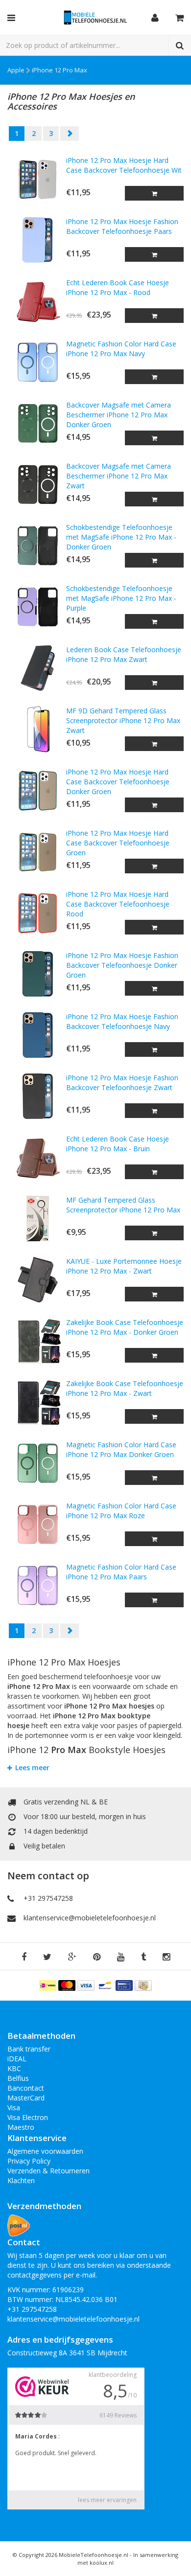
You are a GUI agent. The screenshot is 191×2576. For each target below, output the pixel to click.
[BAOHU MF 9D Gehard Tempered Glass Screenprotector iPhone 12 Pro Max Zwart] (37, 729)
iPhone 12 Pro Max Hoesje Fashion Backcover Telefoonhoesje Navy (122, 1021)
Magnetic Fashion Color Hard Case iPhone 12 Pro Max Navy (121, 349)
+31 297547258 (48, 1898)
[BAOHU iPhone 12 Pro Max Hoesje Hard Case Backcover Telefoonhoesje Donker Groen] (37, 790)
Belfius (18, 2078)
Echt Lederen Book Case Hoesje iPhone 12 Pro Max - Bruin (118, 1144)
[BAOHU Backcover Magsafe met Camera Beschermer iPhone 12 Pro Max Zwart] (37, 485)
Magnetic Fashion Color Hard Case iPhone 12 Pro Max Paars (121, 1572)
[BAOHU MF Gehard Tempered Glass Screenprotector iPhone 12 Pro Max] (37, 1219)
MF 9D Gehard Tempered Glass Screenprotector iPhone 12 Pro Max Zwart (123, 720)
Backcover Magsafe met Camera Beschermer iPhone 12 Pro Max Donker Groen (119, 415)
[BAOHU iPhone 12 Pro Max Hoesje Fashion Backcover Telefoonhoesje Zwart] (37, 1096)
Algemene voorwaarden (45, 2151)
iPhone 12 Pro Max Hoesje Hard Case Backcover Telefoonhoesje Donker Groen (118, 782)
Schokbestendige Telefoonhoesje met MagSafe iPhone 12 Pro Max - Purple (121, 598)
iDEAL (17, 2059)
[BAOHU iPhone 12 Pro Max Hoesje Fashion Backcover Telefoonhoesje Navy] (37, 1035)
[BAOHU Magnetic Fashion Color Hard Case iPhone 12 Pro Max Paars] (37, 1585)
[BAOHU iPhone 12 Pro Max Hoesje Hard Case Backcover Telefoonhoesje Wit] (37, 179)
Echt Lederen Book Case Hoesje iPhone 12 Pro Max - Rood (118, 287)
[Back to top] (174, 2559)
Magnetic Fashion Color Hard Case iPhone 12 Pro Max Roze (121, 1511)
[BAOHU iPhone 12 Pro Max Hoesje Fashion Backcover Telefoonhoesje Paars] (37, 240)
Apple (16, 70)
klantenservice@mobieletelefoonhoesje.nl (90, 1918)
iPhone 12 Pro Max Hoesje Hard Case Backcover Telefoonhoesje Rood (118, 904)
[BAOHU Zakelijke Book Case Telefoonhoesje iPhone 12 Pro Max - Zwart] (37, 1402)
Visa (14, 2108)
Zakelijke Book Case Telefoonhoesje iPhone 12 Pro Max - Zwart (125, 1388)
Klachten (21, 2180)
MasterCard (26, 2098)
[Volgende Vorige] (70, 134)
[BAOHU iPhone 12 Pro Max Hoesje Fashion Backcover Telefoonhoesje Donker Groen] (37, 974)
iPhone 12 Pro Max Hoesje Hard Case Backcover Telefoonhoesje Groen (118, 843)
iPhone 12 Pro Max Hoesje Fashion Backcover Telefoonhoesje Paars (122, 226)
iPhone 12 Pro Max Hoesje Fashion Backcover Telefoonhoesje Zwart (122, 1083)
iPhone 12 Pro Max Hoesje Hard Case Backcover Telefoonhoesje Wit (124, 165)
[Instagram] (166, 1957)
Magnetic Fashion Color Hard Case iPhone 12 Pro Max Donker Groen (121, 1449)
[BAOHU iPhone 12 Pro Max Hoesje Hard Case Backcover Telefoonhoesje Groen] (37, 852)
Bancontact (26, 2088)
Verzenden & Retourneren (48, 2171)
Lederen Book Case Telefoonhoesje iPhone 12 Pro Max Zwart (124, 654)
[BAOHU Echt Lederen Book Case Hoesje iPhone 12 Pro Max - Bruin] (37, 1157)
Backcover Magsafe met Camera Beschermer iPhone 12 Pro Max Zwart (119, 476)
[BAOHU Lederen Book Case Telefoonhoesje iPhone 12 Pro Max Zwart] (37, 668)
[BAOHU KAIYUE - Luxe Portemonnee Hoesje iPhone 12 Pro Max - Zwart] (37, 1280)
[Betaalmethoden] (49, 1985)
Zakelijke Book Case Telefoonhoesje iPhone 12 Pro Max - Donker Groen (125, 1327)
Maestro (21, 2127)
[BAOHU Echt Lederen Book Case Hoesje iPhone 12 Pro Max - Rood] (37, 301)
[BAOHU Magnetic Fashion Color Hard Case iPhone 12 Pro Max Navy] (37, 362)
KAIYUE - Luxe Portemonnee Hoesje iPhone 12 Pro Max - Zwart (124, 1266)
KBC (14, 2068)
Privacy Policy (29, 2161)
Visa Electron (28, 2117)
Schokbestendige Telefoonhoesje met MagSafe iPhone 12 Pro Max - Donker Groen (121, 537)
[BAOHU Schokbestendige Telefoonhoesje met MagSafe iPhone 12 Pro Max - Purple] (37, 607)
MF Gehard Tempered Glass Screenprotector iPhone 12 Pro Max (123, 1205)
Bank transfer (29, 2049)
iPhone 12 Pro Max (60, 70)
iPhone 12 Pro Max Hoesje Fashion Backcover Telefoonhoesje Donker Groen (122, 965)
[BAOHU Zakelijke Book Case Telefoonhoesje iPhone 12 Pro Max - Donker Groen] (37, 1341)
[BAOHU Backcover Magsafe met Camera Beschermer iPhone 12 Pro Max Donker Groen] (37, 423)
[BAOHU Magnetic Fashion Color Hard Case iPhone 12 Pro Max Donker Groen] (37, 1463)
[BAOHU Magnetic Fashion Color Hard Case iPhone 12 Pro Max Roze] (37, 1524)
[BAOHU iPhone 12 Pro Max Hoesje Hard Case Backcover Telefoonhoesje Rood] (37, 913)
